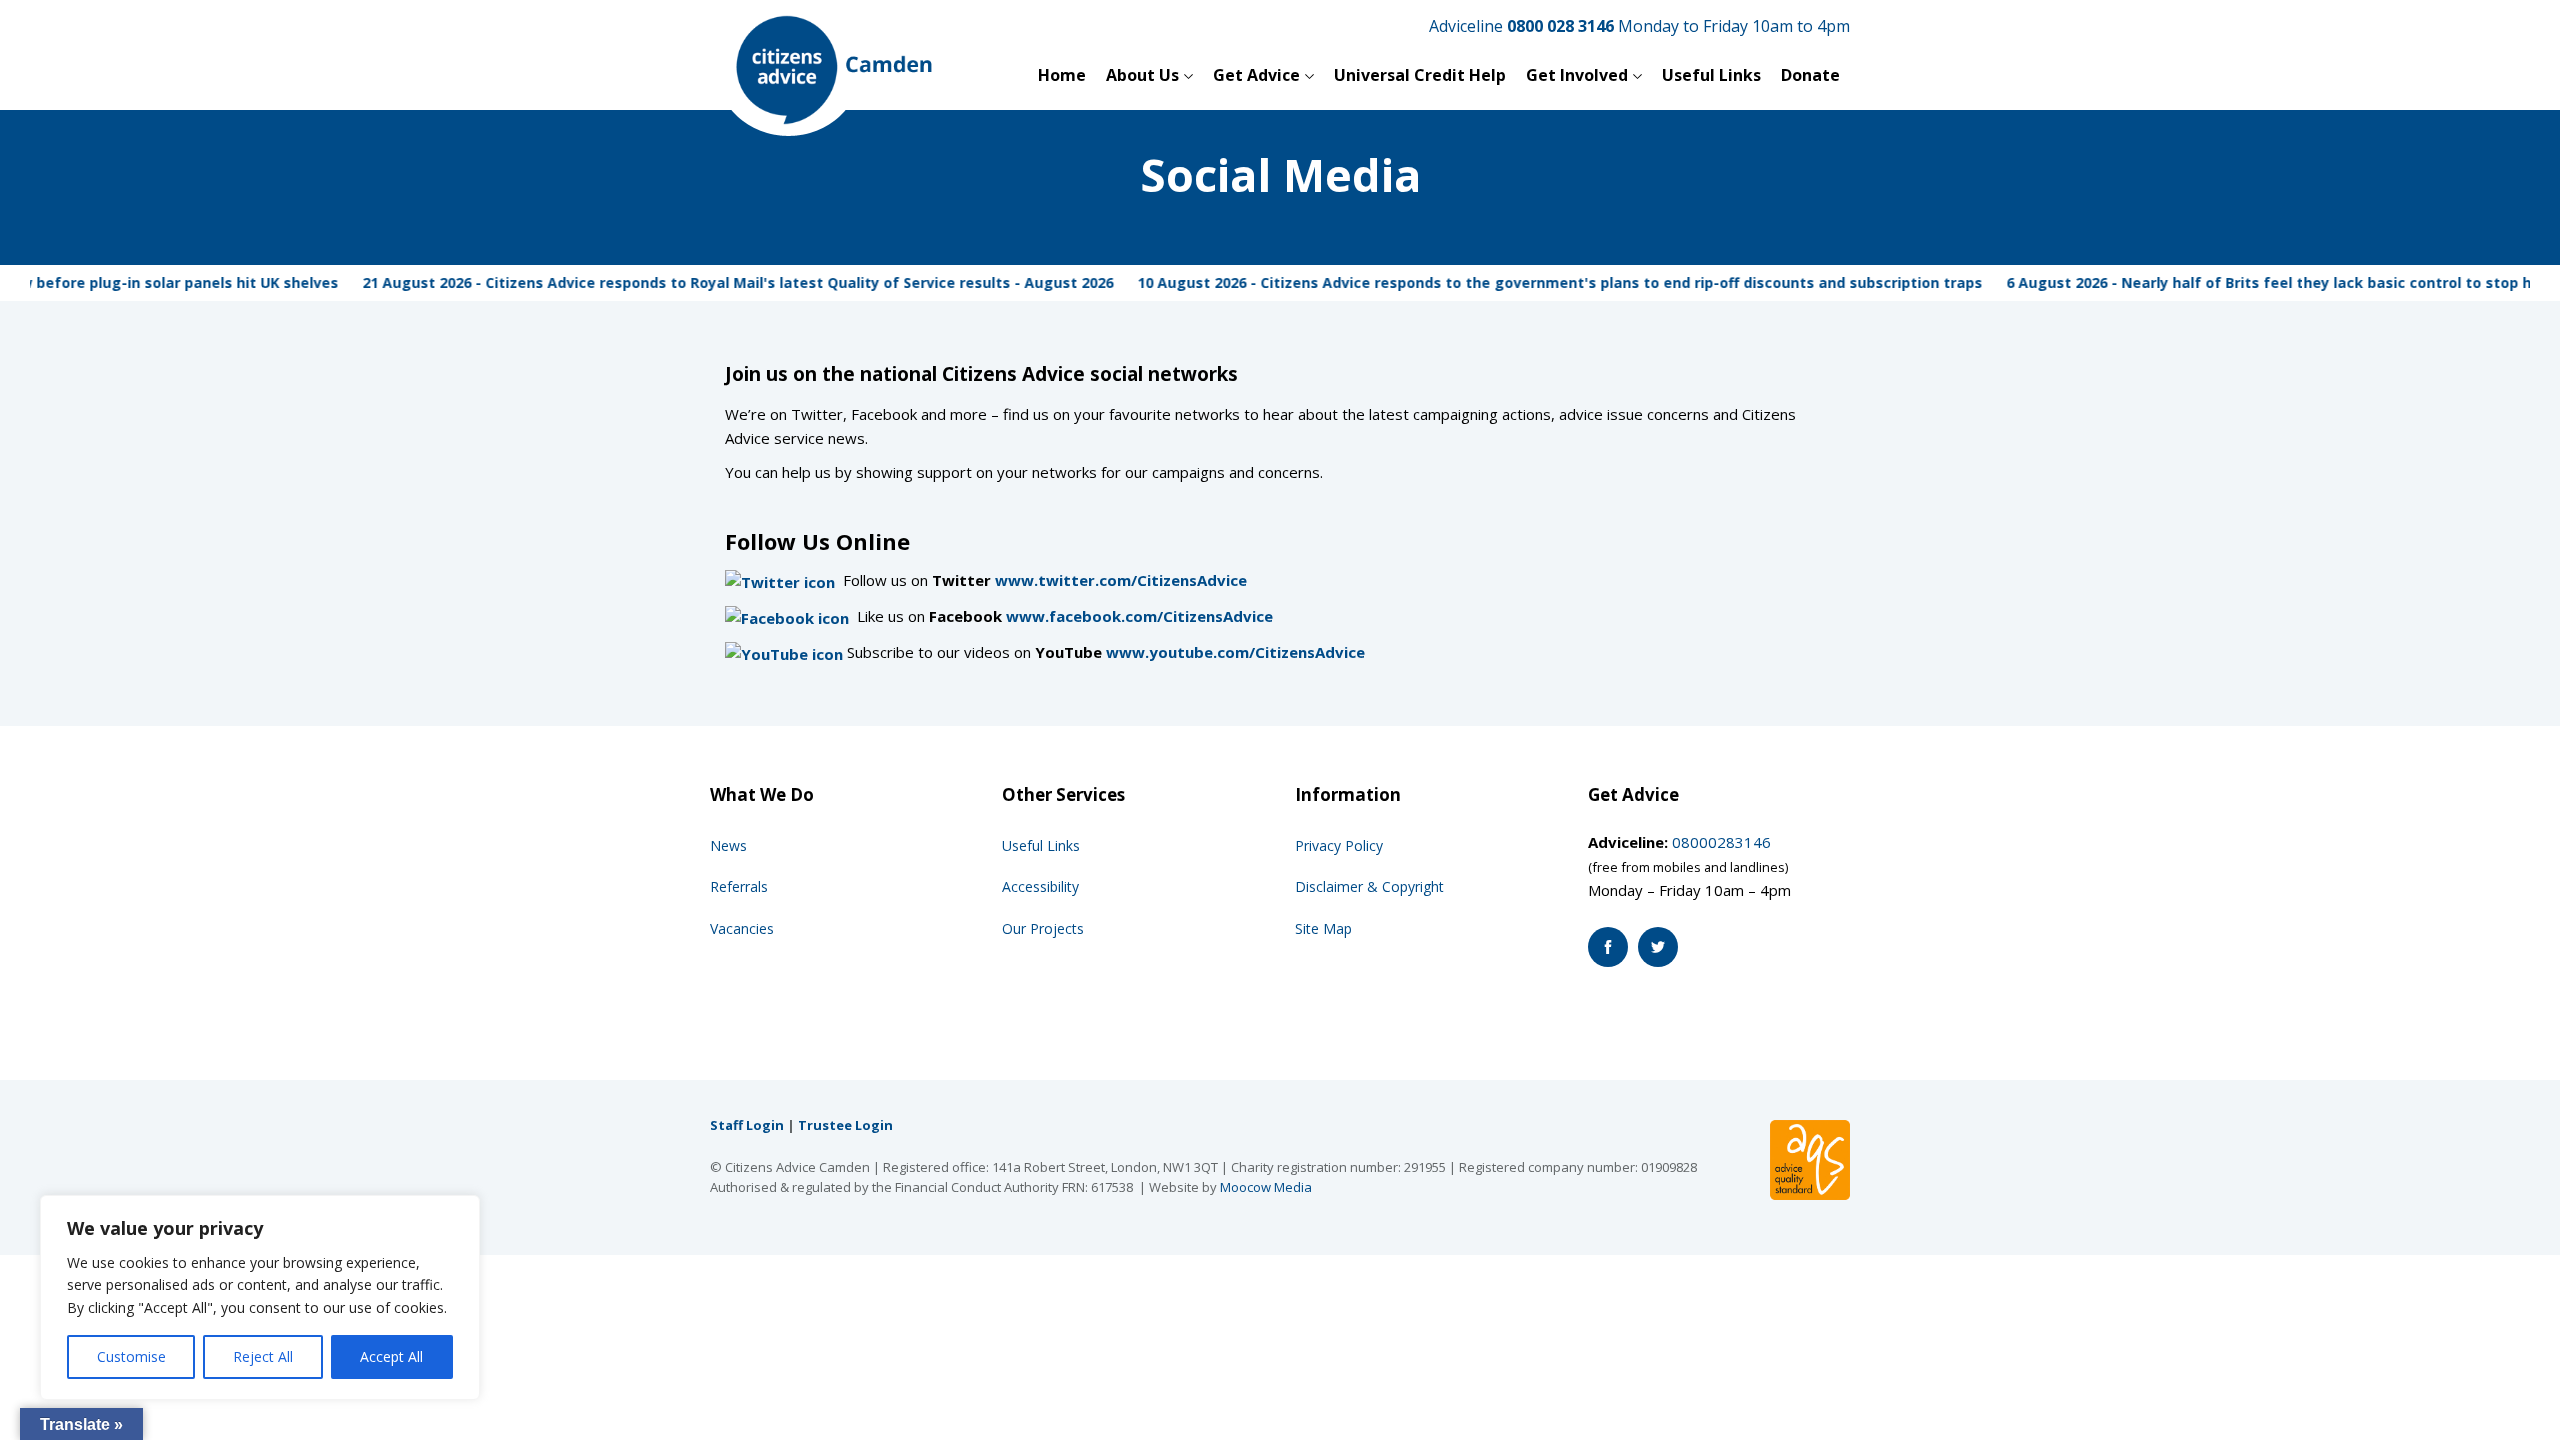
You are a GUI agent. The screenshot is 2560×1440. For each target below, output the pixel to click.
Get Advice (1256, 75)
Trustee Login (845, 1125)
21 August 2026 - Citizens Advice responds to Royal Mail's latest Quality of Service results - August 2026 (708, 282)
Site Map (1323, 928)
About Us (1142, 75)
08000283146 (1721, 842)
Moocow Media (1266, 1187)
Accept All (391, 1356)
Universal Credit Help (1420, 75)
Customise (131, 1356)
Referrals (739, 886)
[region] (260, 1297)
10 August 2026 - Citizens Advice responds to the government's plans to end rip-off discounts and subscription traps (1530, 282)
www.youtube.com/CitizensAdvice (1235, 652)
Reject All (263, 1356)
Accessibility (1040, 886)
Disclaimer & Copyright (1369, 886)
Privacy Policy (1339, 845)
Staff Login (747, 1125)
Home (1062, 75)
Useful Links (1711, 75)
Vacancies (742, 928)
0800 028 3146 (1560, 26)
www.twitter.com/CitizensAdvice (1121, 580)
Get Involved (1577, 75)
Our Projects (1043, 928)
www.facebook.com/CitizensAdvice (1139, 616)
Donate (1810, 75)
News (728, 845)
